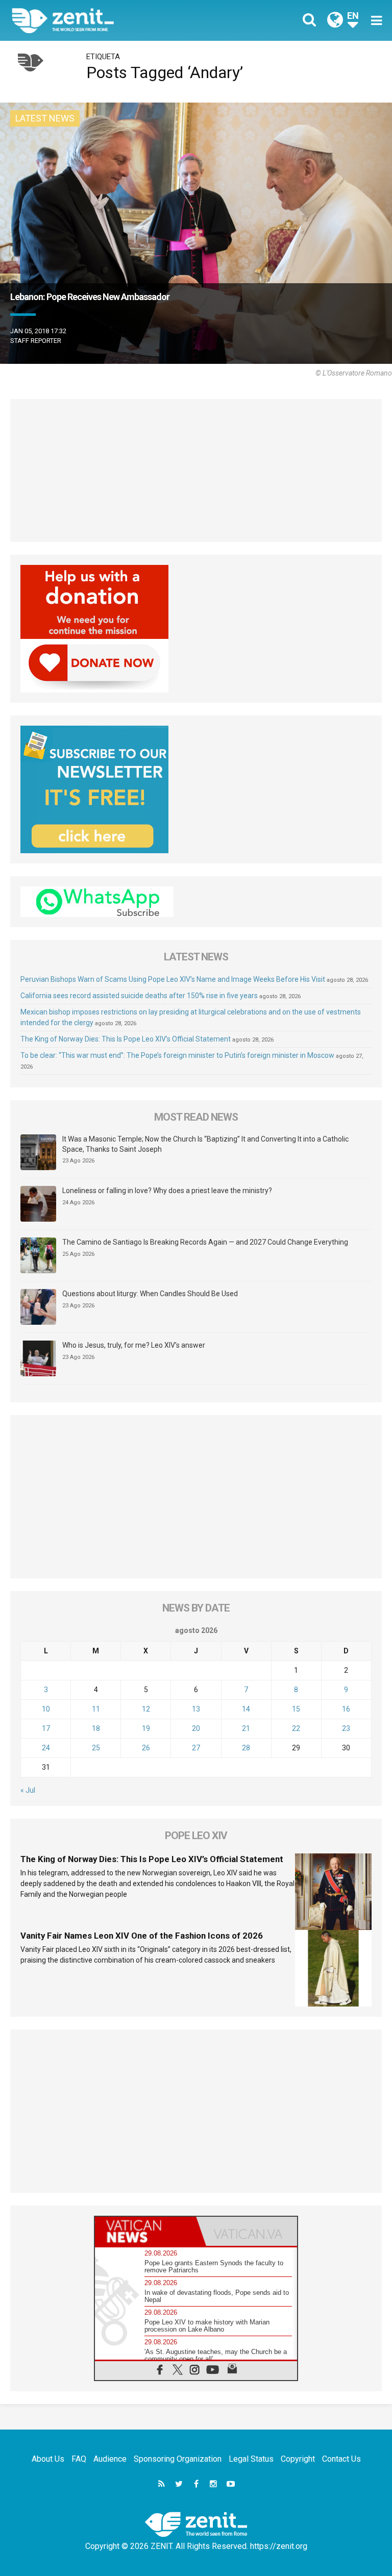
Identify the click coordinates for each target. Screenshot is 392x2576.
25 (96, 1748)
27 (196, 1748)
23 (346, 1728)
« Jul (28, 1790)
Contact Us (341, 2459)
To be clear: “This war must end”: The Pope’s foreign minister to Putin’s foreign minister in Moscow (177, 1055)
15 (296, 1709)
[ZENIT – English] (110, 20)
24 (46, 1748)
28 (246, 1748)
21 (246, 1728)
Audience (110, 2459)
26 (146, 1748)
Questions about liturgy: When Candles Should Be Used (150, 1294)
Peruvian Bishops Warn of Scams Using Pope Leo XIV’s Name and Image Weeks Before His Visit (173, 979)
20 (196, 1728)
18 (96, 1728)
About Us (48, 2459)
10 (46, 1709)
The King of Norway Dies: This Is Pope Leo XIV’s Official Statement (126, 1039)
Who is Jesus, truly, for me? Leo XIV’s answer (134, 1345)
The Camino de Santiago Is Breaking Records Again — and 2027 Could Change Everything (205, 1242)
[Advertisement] (196, 470)
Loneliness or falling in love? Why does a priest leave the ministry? (167, 1191)
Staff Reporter (36, 341)
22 (296, 1728)
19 (146, 1728)
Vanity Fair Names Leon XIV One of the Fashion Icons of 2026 (142, 1936)
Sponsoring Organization (178, 2459)
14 (246, 1709)
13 (196, 1709)
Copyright (298, 2459)
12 (146, 1709)
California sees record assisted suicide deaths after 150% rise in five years (139, 996)
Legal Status (251, 2459)
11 (96, 1709)
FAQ (79, 2459)
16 (346, 1709)
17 (46, 1728)
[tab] (145, 2231)
